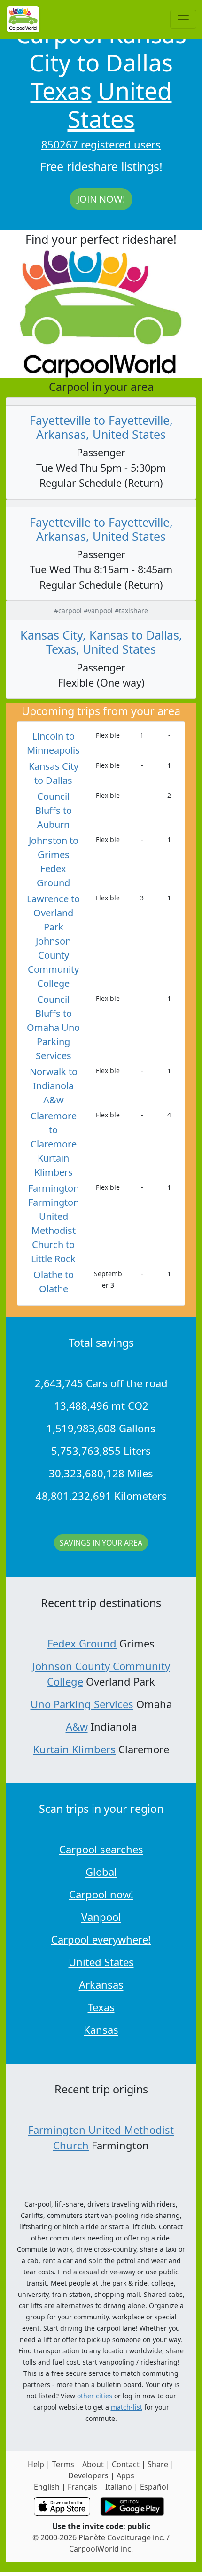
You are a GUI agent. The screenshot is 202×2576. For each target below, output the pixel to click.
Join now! (101, 199)
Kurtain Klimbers (74, 1749)
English (47, 2487)
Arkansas (101, 1984)
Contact (126, 2464)
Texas (61, 91)
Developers (88, 2475)
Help (36, 2464)
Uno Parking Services (82, 1704)
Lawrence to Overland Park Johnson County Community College (53, 941)
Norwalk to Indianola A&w (54, 1086)
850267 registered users (101, 144)
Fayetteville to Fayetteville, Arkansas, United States (101, 427)
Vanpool (101, 1917)
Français (82, 2487)
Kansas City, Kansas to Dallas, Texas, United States (101, 642)
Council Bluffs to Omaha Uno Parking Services (53, 1027)
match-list (127, 2407)
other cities (95, 2396)
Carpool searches (101, 1849)
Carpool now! (101, 1894)
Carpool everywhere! (101, 1939)
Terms (63, 2464)
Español (154, 2487)
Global (101, 1872)
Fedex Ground (82, 1643)
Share (158, 2464)
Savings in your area (101, 1543)
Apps (125, 2475)
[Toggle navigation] (183, 19)
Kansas (101, 2030)
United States (120, 105)
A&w (77, 1726)
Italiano (119, 2487)
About (93, 2464)
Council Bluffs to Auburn (54, 810)
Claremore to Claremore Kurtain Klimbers (54, 1144)
